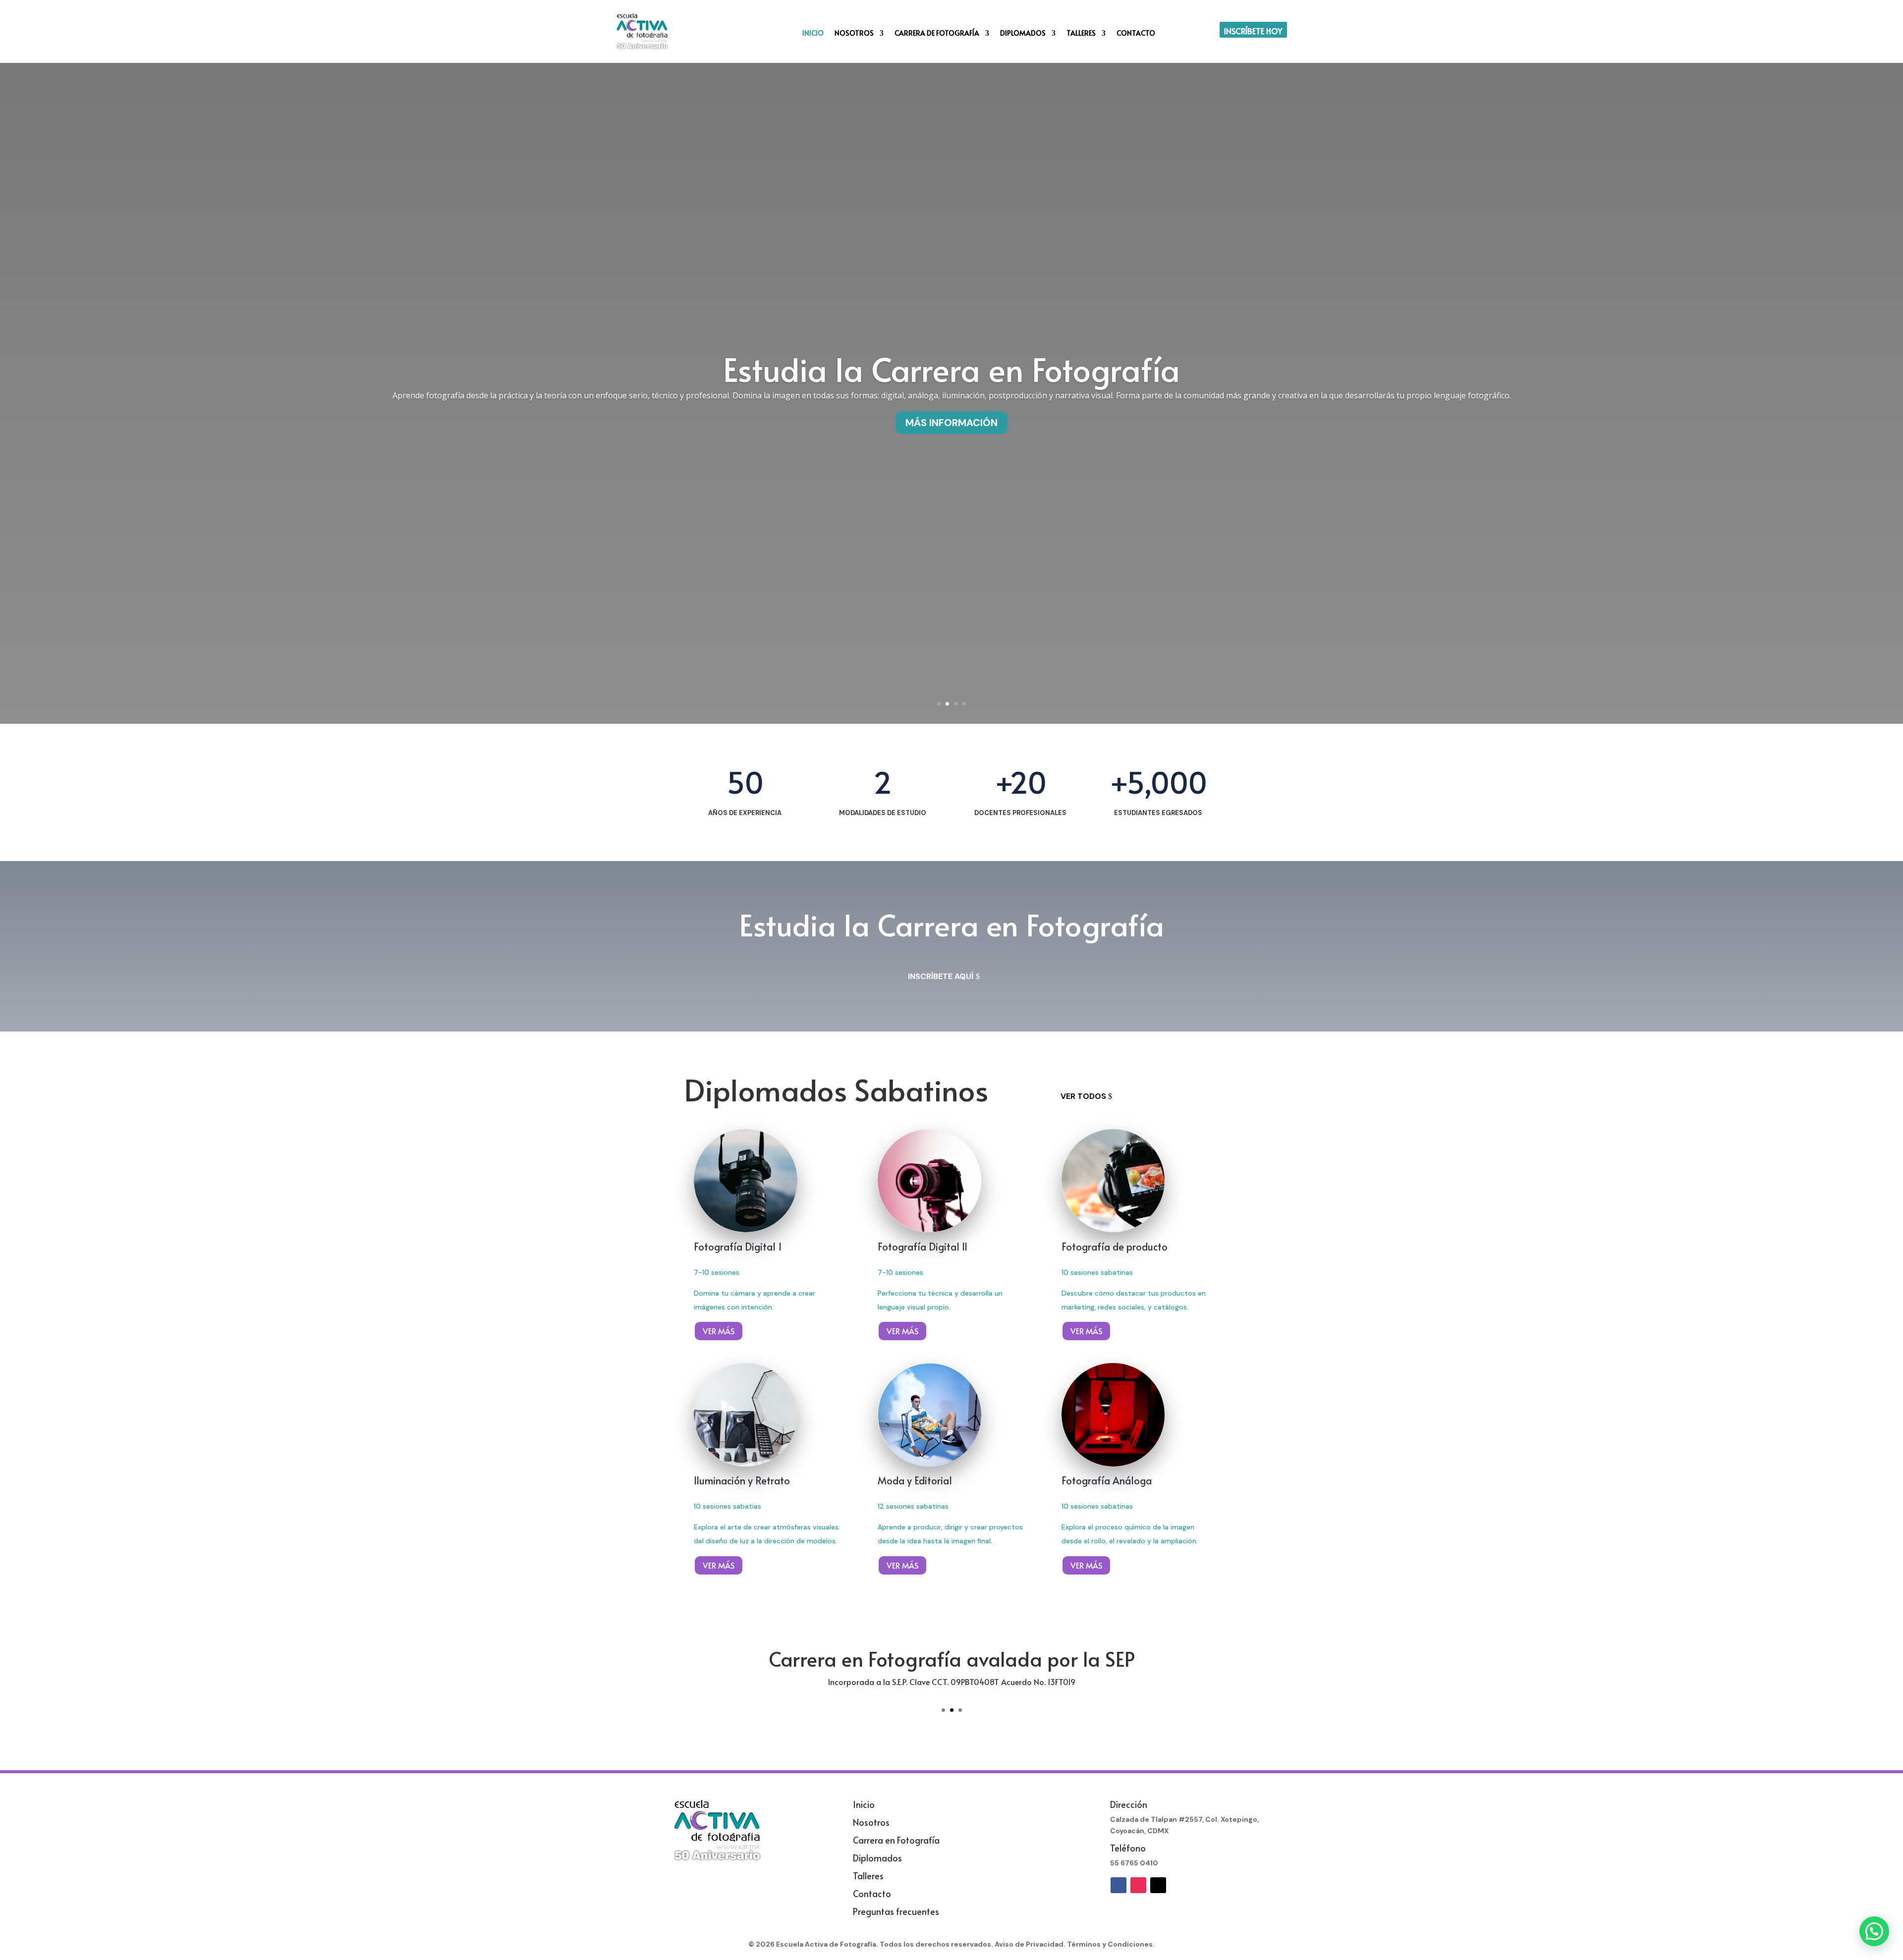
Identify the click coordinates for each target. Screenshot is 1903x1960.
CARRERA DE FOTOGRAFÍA (937, 34)
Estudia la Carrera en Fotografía (951, 369)
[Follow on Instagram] (1138, 1885)
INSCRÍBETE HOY (1253, 31)
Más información (951, 423)
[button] (1874, 1931)
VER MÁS (719, 1331)
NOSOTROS (854, 34)
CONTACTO (1136, 34)
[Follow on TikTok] (1158, 1885)
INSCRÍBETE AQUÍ (941, 976)
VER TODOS (1083, 1096)
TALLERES (1081, 34)
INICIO (813, 34)
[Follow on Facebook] (1119, 1885)
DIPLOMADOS (1023, 34)
